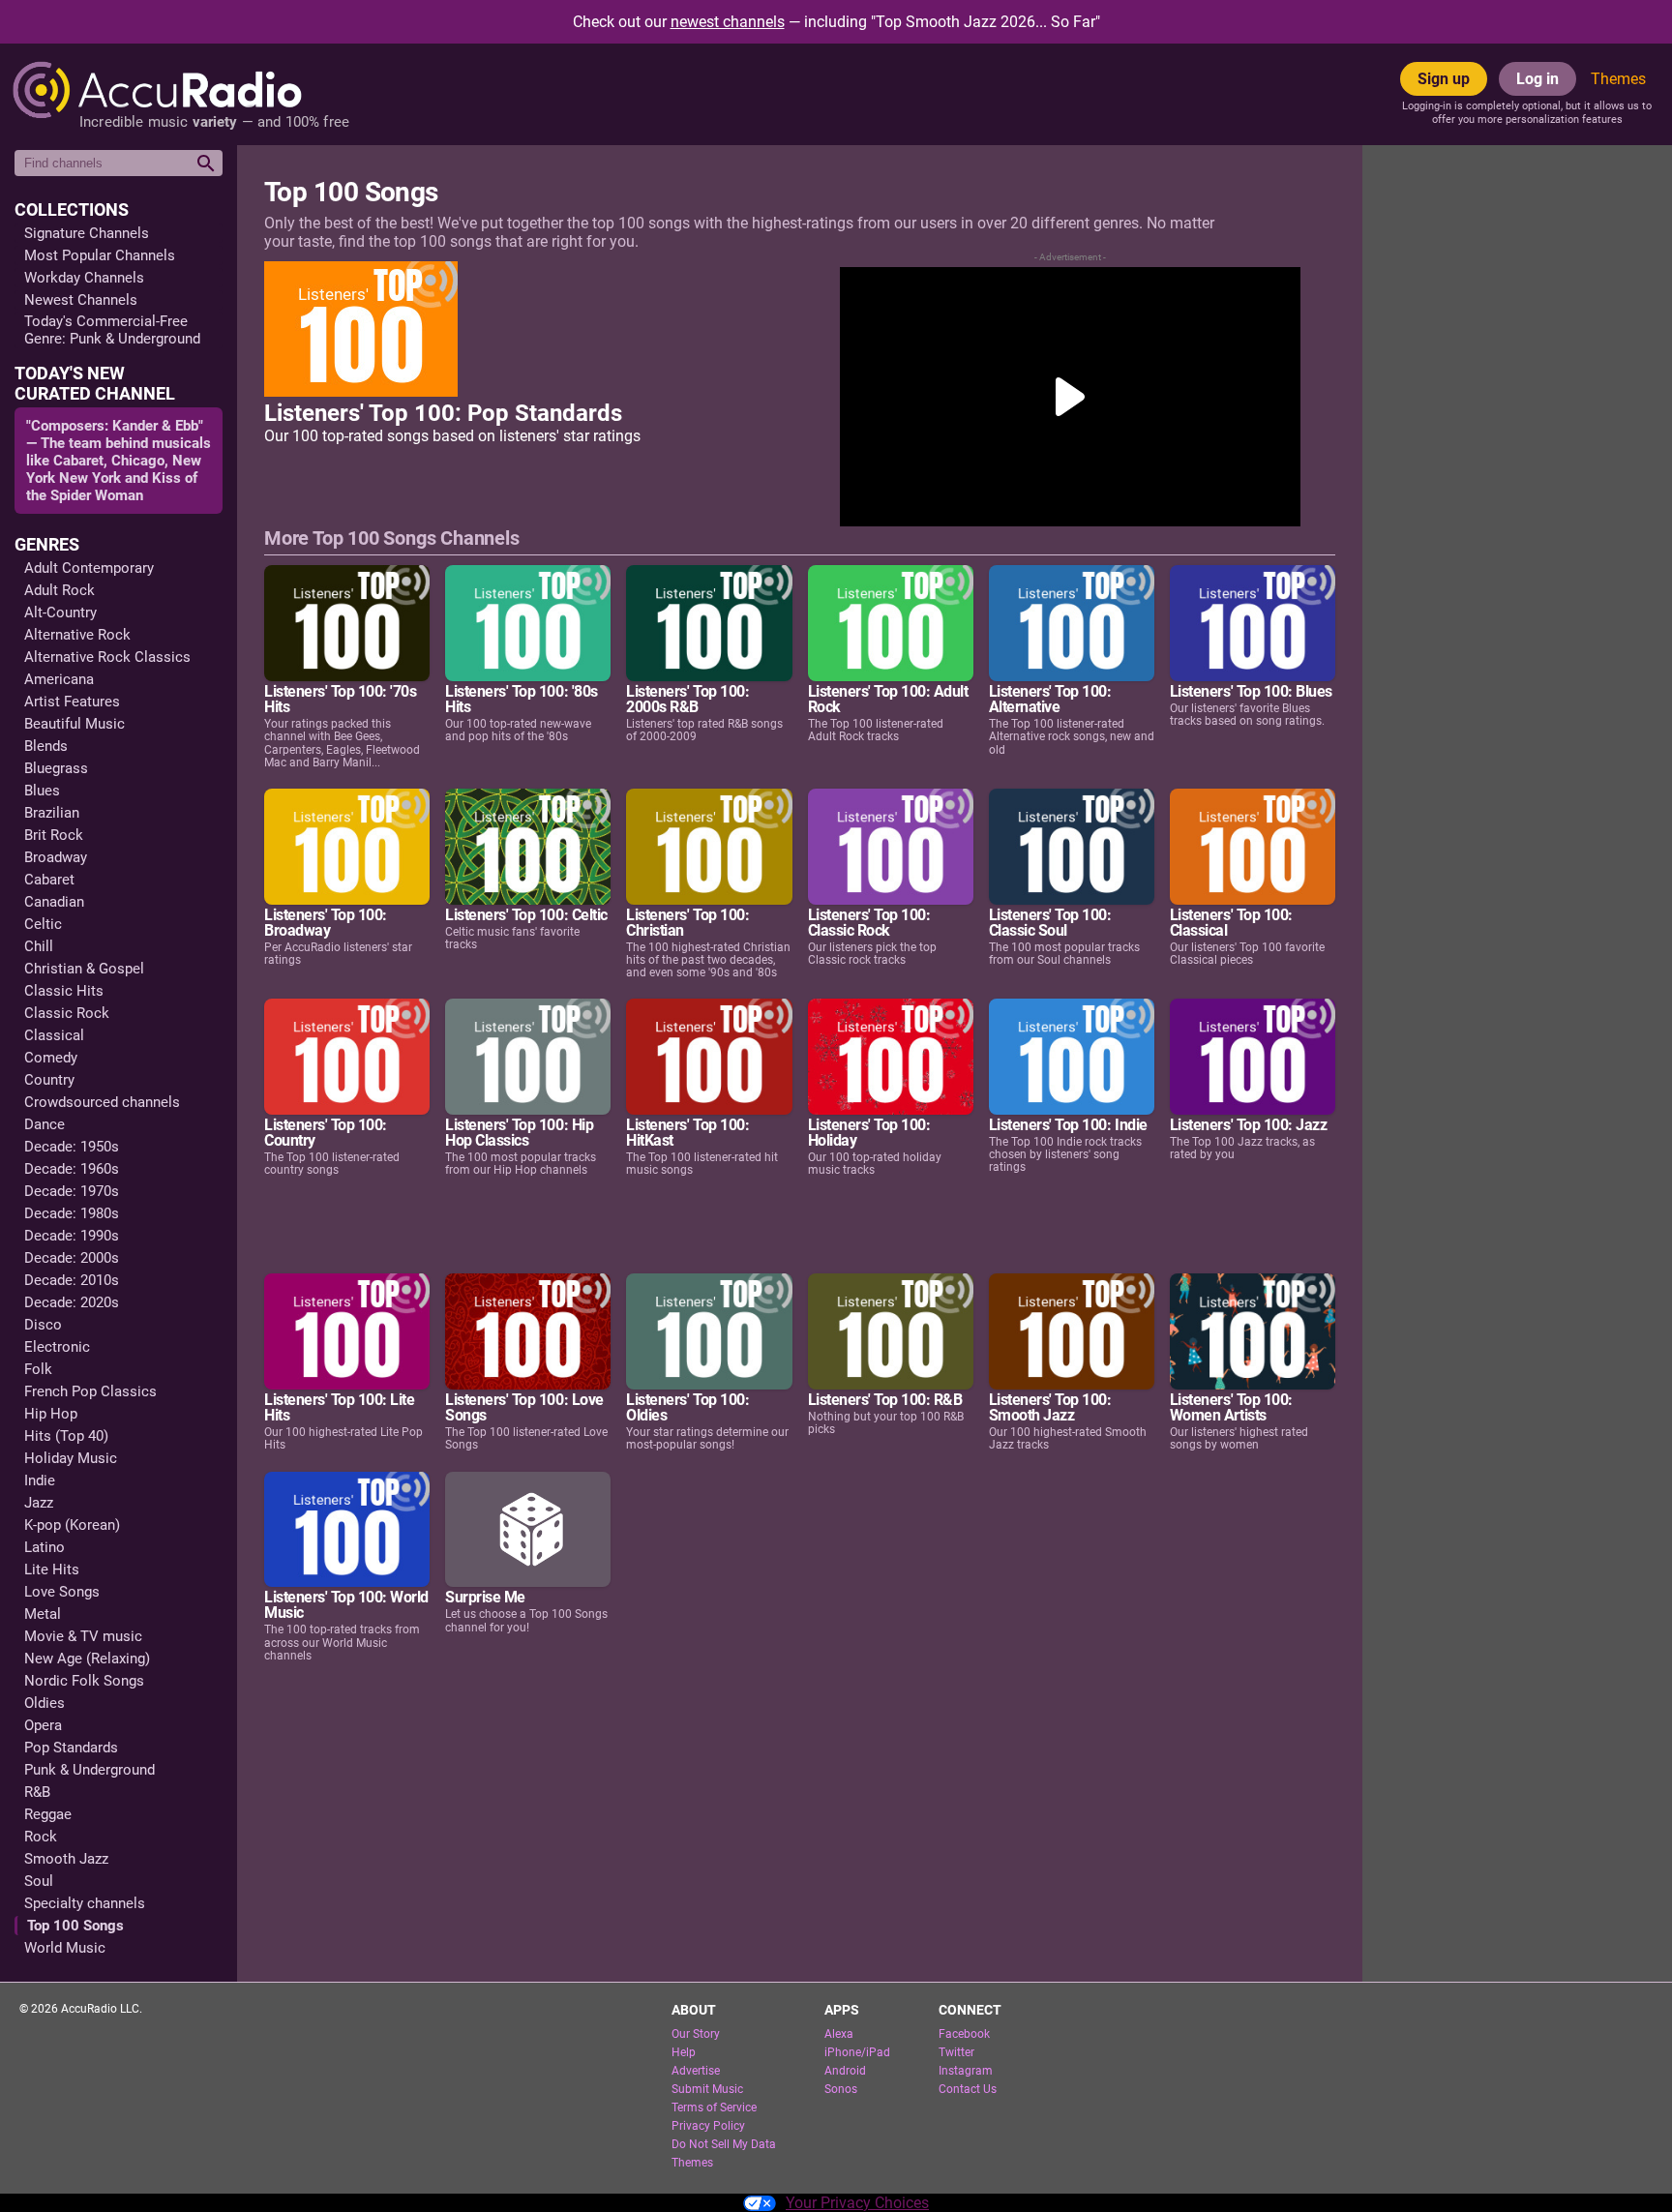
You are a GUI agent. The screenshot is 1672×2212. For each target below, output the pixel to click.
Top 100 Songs (75, 1926)
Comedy (51, 1058)
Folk (38, 1369)
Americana (59, 679)
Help (684, 2052)
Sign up (1444, 79)
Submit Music (707, 2089)
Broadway (56, 857)
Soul (39, 1881)
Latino (45, 1547)
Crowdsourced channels (102, 1102)
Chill (39, 946)
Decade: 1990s (72, 1236)
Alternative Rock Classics (107, 657)
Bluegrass (56, 768)
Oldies (45, 1703)
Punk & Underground (90, 1770)
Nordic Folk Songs (84, 1681)
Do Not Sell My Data (724, 2144)
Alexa (839, 2034)
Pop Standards (71, 1748)
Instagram (966, 2071)
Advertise (696, 2071)
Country (49, 1080)
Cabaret (49, 880)
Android (845, 2071)
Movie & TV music (83, 1636)
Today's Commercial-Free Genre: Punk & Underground (112, 330)
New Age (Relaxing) (87, 1659)
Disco (43, 1325)
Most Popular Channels (100, 255)
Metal (43, 1614)
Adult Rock (60, 590)
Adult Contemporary (89, 568)
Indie (40, 1480)
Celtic (43, 924)
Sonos (841, 2089)
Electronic (57, 1347)
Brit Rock (54, 835)
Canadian (54, 902)
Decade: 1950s (72, 1147)
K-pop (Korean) (72, 1525)
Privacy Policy (708, 2126)
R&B (37, 1792)
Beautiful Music (75, 724)
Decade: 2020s (72, 1302)
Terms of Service (714, 2107)
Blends (46, 746)
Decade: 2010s (72, 1280)
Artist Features (72, 702)
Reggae (48, 1814)
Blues (42, 791)
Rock (41, 1837)
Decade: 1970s (72, 1191)
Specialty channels (85, 1903)
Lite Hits (52, 1569)
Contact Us (968, 2089)
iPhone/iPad (857, 2052)
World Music (65, 1948)
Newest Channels (81, 300)
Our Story (696, 2034)
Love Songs (62, 1592)
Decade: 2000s (72, 1258)
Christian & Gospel (84, 969)
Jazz (39, 1503)
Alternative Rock (77, 635)
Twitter (956, 2052)
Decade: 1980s (72, 1213)
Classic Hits (64, 991)
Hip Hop (51, 1414)
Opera (43, 1725)
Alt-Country (60, 613)
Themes (1618, 79)
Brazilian (52, 813)
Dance (45, 1124)
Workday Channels (84, 278)
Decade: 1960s (72, 1169)
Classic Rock (67, 1013)
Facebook (964, 2034)
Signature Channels (87, 233)
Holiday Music (71, 1458)
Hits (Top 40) (66, 1436)
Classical (54, 1035)
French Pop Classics (90, 1391)
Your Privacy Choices (857, 2203)
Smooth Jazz (66, 1859)
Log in (1538, 79)
